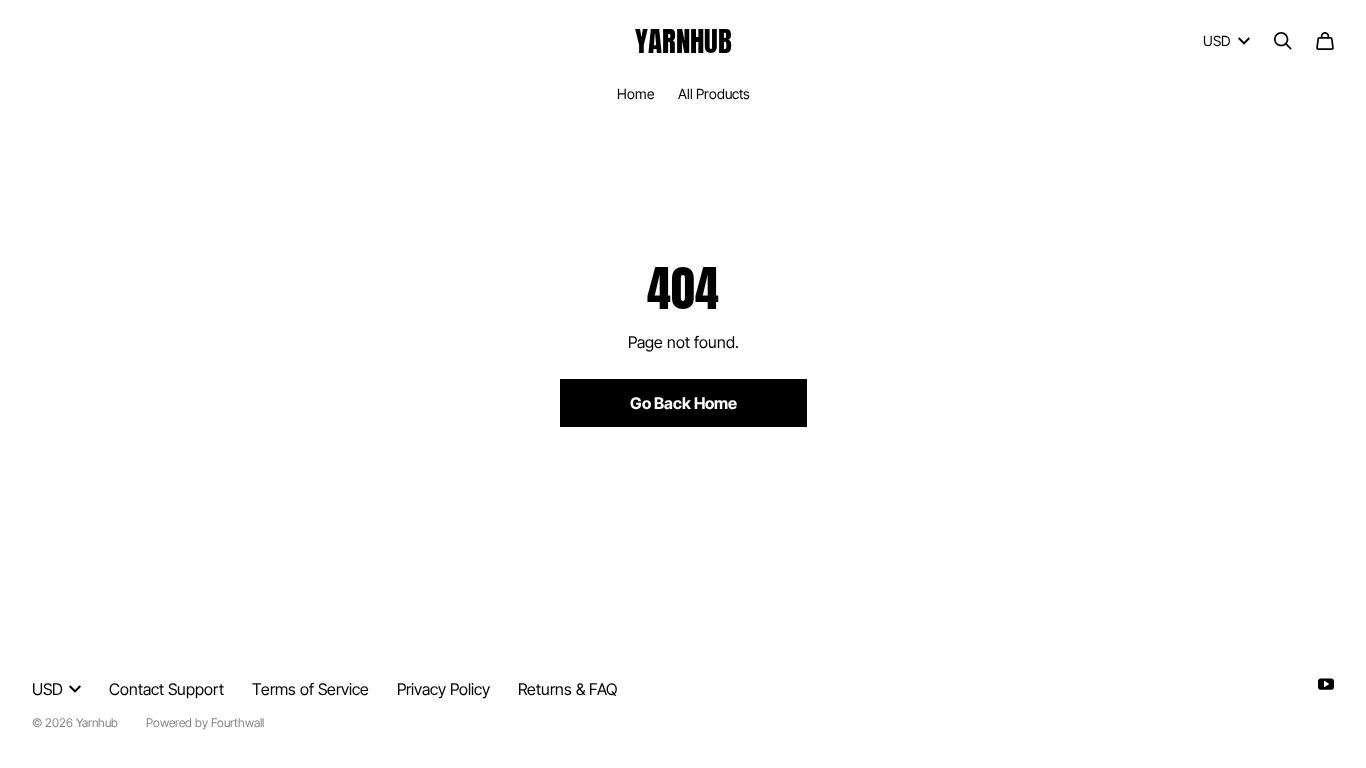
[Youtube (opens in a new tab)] (1326, 684)
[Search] (1283, 41)
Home (635, 93)
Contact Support (166, 689)
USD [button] (1216, 40)
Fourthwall (237, 722)
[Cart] (1325, 41)
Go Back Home (683, 403)
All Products (714, 93)
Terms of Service (310, 689)
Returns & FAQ (567, 689)
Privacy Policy (443, 689)
